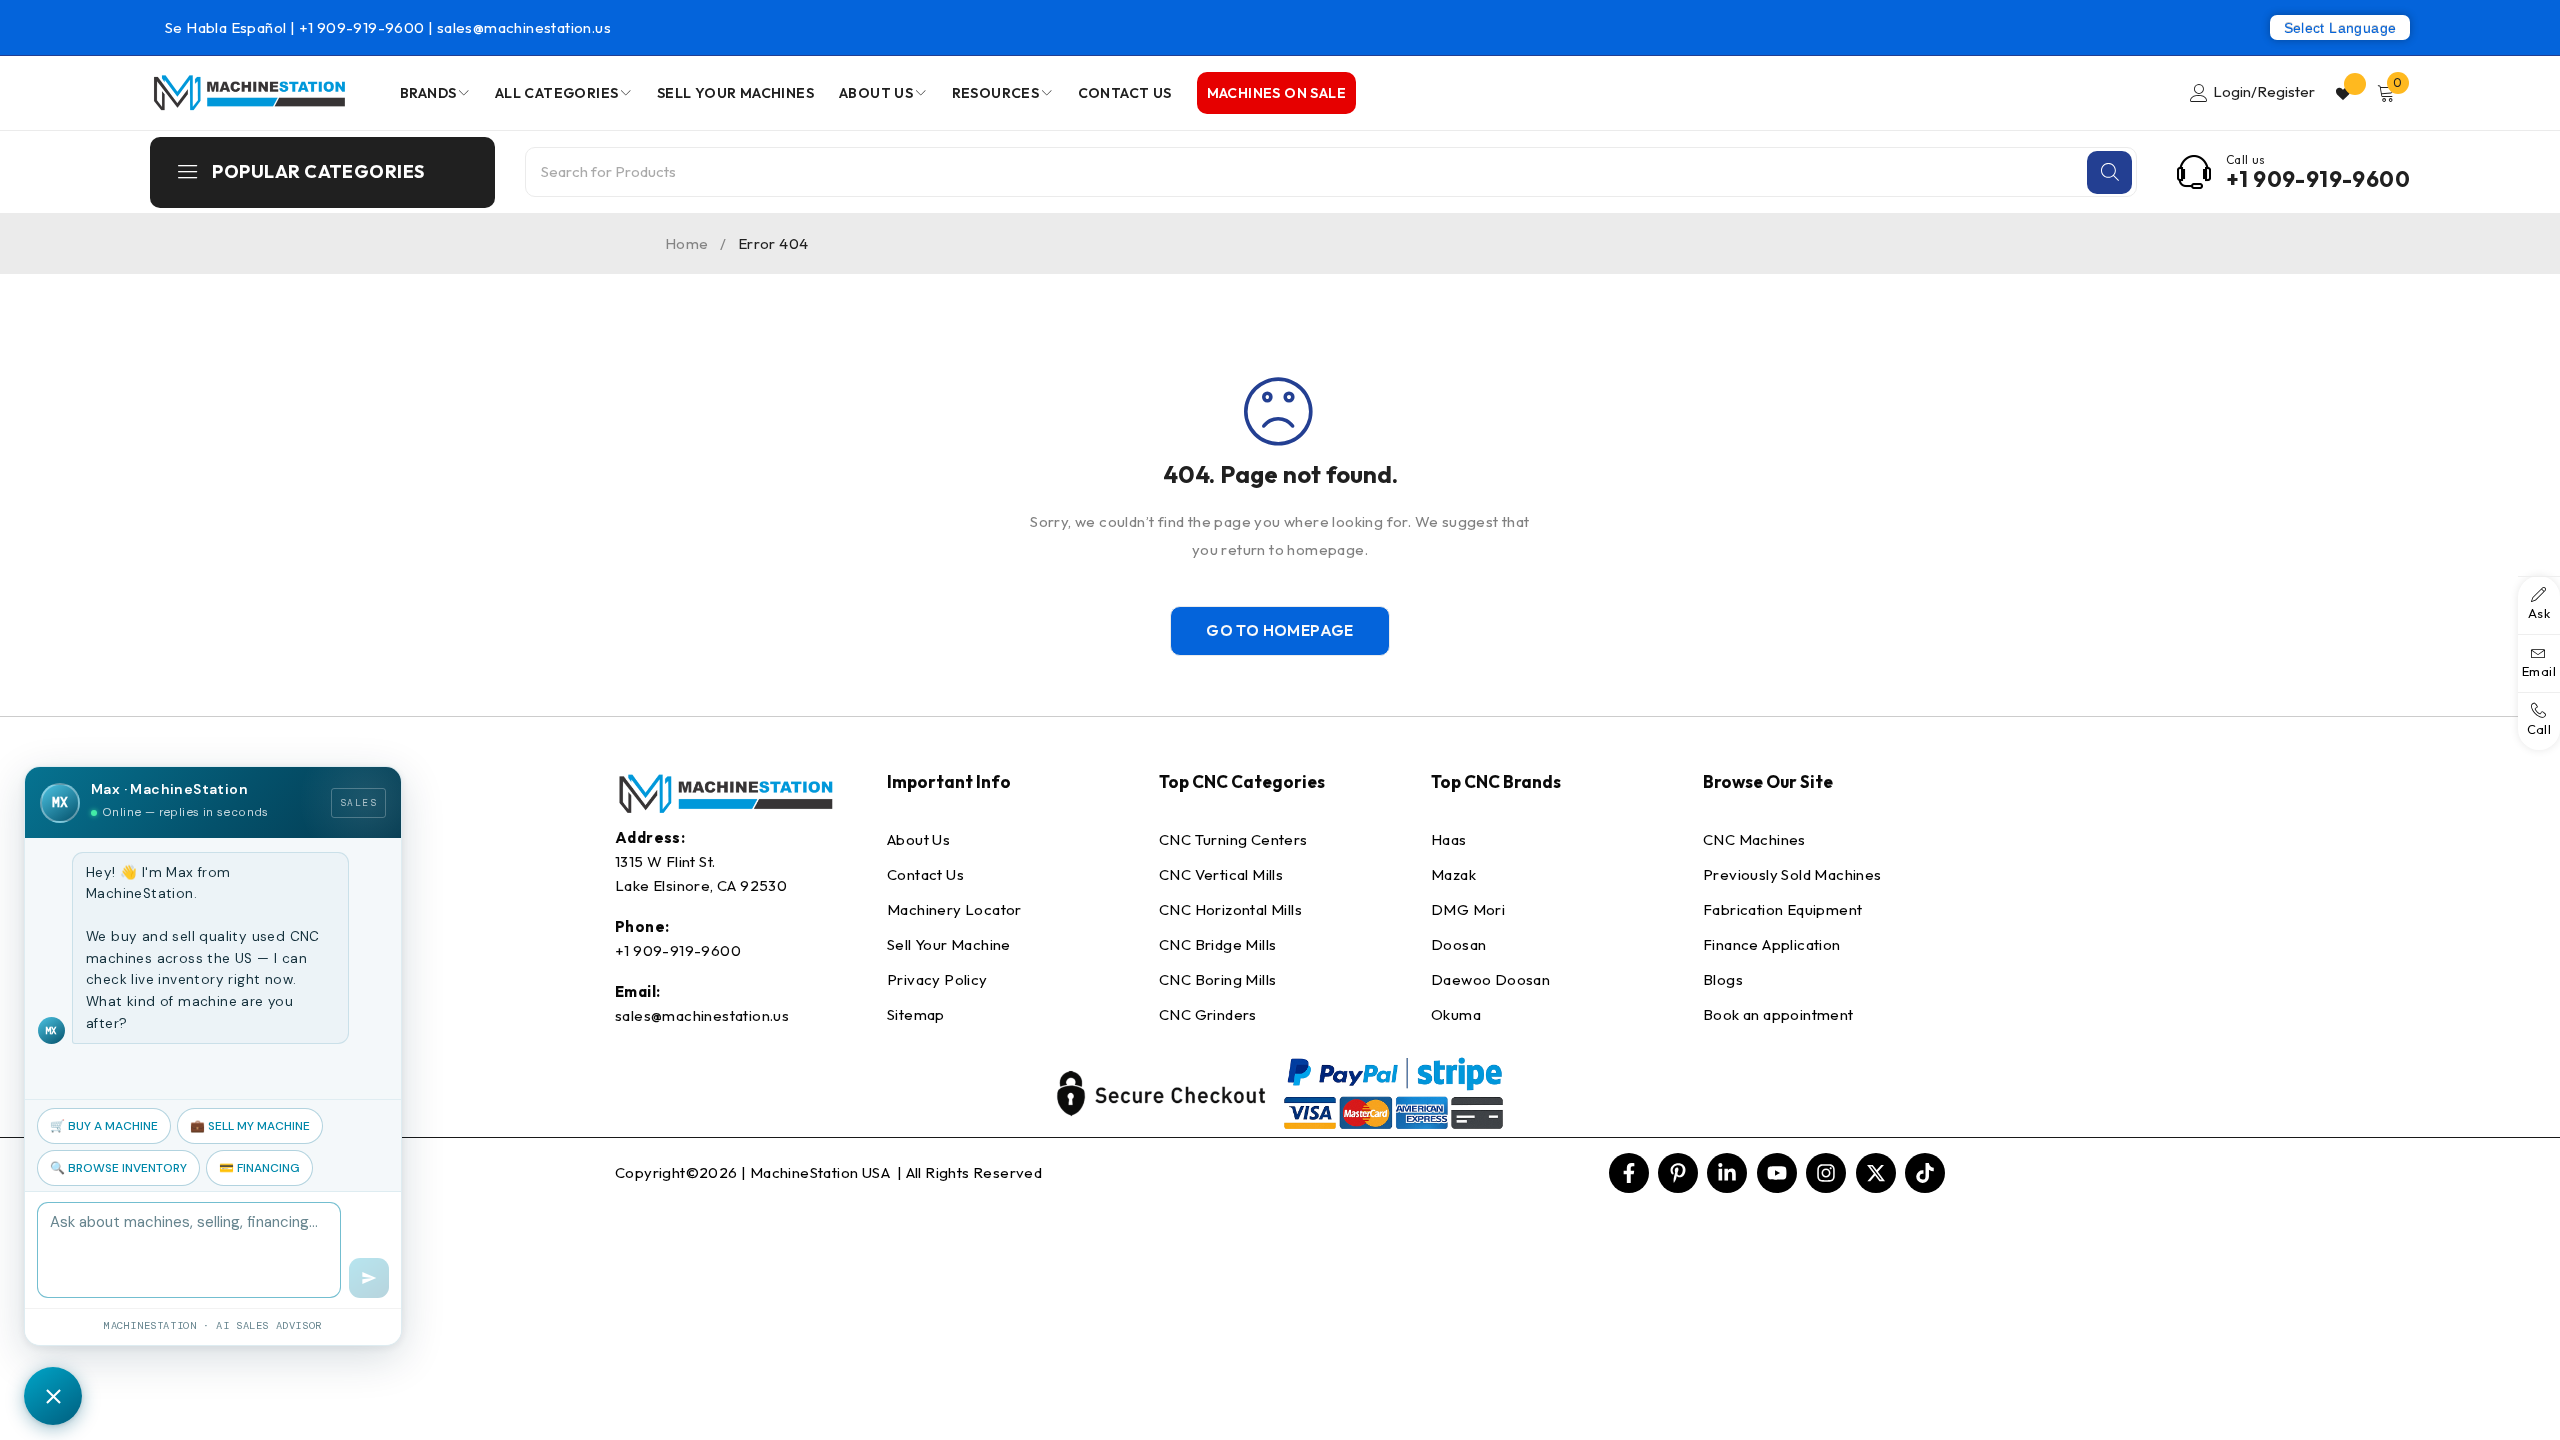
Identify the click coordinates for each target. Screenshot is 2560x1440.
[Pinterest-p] (1678, 1173)
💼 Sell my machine (250, 1126)
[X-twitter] (1876, 1173)
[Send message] (369, 1278)
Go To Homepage (1280, 630)
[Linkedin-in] (1727, 1173)
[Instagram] (1826, 1173)
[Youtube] (1777, 1173)
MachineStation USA (822, 1172)
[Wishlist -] (2345, 93)
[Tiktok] (1925, 1173)
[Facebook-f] (1629, 1173)
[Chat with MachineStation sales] (53, 1396)
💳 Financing (259, 1168)
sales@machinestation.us (524, 27)
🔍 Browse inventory (118, 1168)
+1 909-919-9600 (363, 27)
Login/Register (2264, 91)
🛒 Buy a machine (104, 1126)
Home (687, 243)
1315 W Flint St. (665, 861)
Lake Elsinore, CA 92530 (701, 885)
